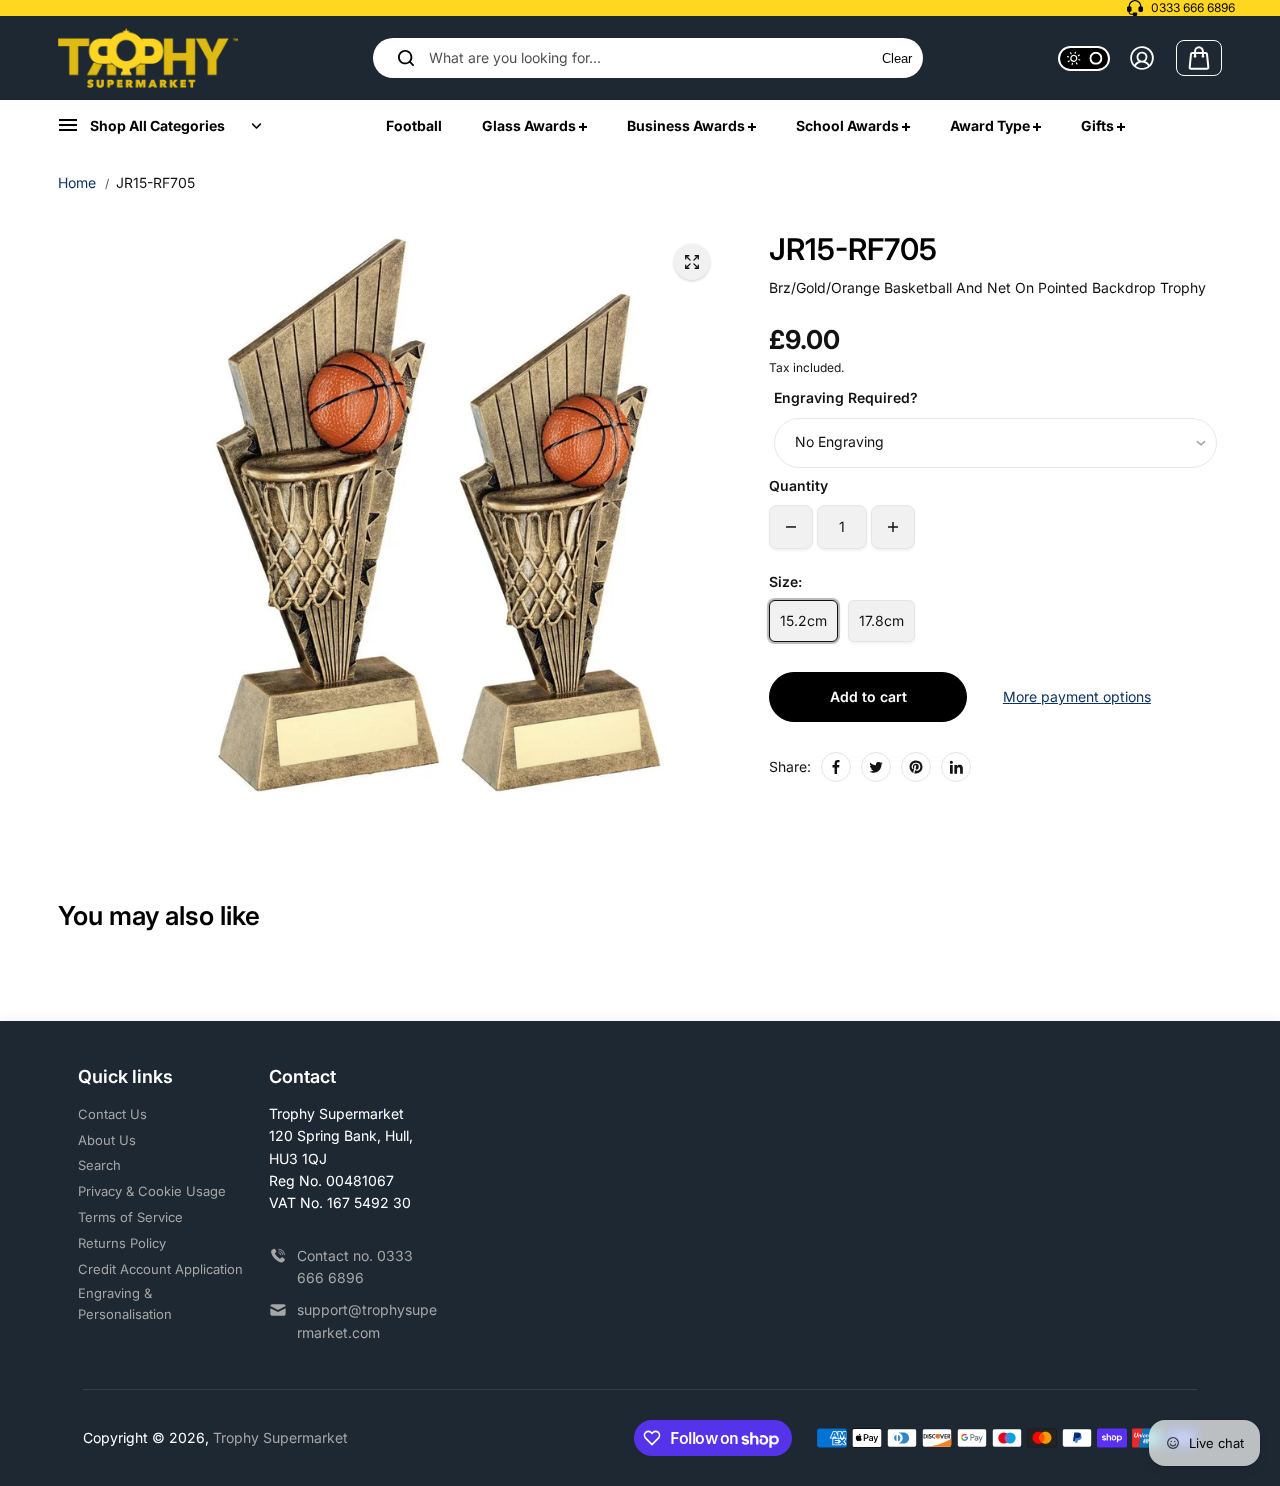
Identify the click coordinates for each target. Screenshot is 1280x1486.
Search (99, 1165)
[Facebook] (836, 767)
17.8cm (881, 620)
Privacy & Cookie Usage (152, 1191)
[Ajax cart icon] (1199, 58)
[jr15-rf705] (692, 262)
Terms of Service (130, 1217)
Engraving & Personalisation (125, 1303)
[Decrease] (791, 527)
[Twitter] (876, 767)
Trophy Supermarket (280, 1437)
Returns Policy (122, 1243)
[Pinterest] (916, 767)
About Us (107, 1140)
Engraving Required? (846, 397)
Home (77, 182)
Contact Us (112, 1114)
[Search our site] (406, 58)
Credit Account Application (160, 1269)
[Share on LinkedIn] (956, 767)
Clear (897, 58)
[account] (1142, 58)
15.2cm (803, 620)
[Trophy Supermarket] (148, 58)
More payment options (1077, 696)
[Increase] (893, 527)
